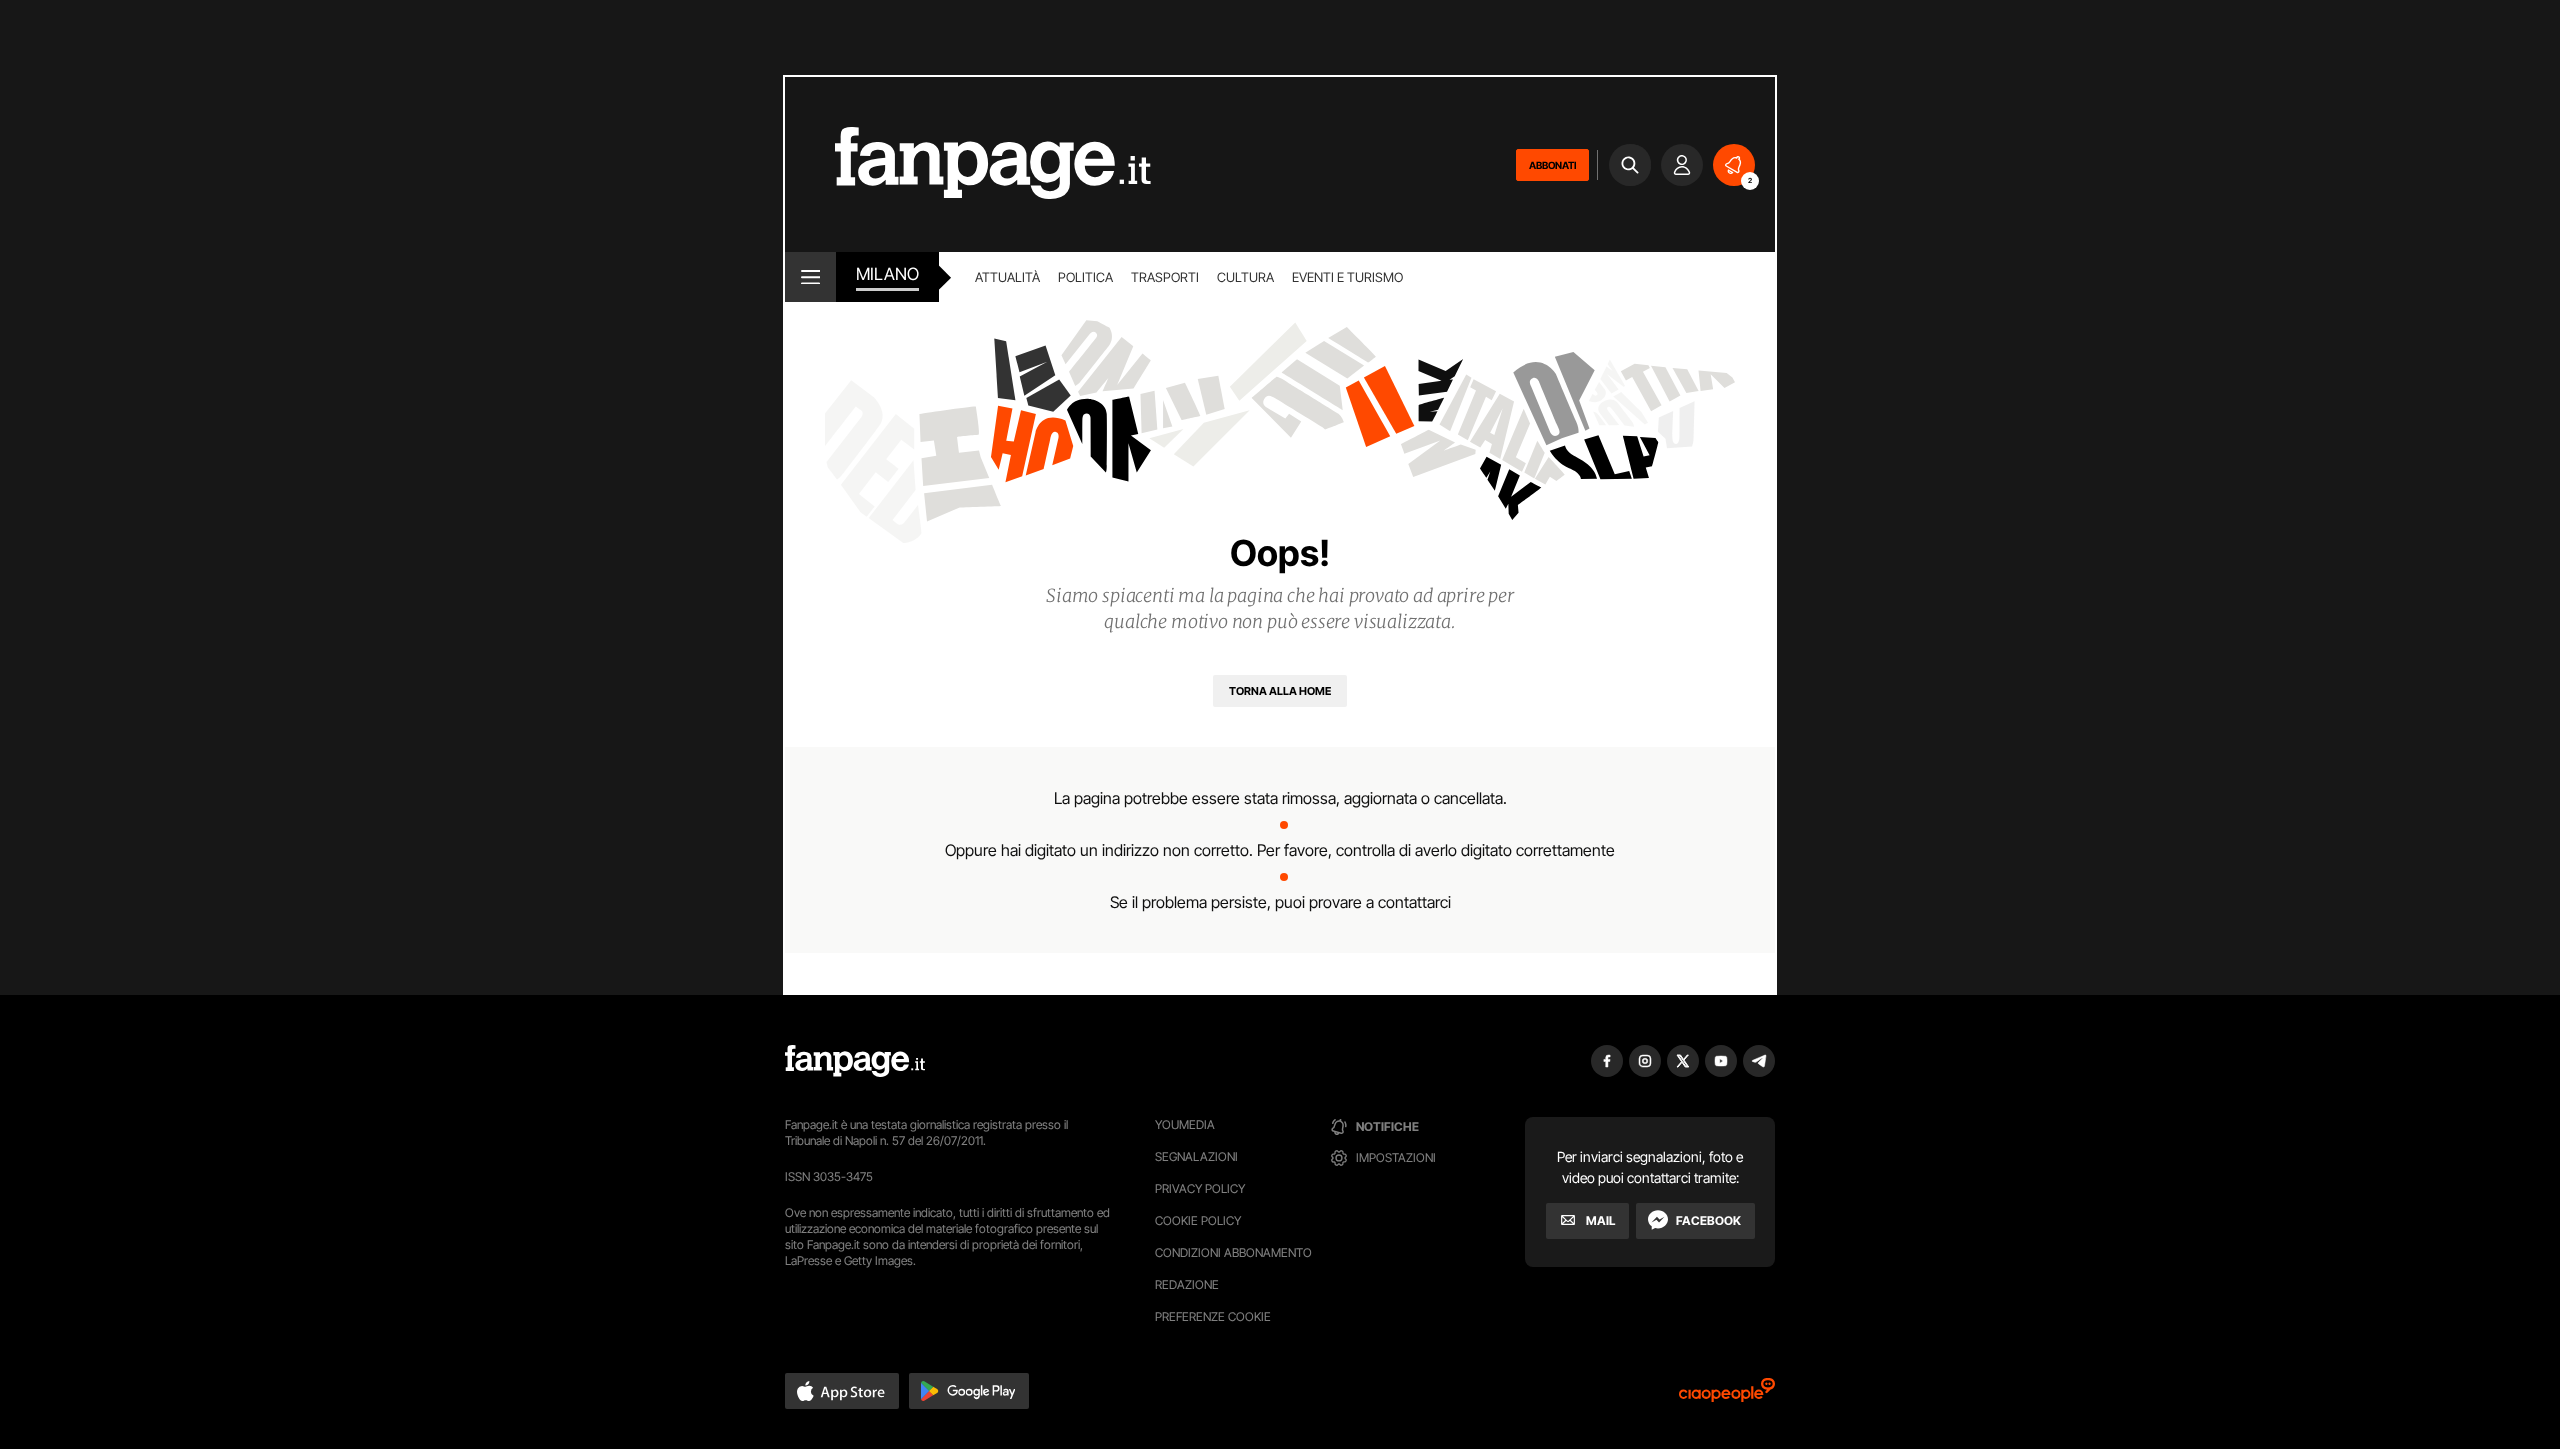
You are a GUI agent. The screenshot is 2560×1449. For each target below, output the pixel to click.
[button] (842, 1391)
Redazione (1187, 1284)
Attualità (1007, 277)
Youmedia (1185, 1124)
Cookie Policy (1198, 1220)
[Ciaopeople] (1727, 1396)
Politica (1085, 277)
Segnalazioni (1196, 1156)
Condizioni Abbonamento (1233, 1252)
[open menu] (810, 277)
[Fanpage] (855, 1061)
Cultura (1245, 277)
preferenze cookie (1213, 1316)
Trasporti (1165, 277)
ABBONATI (1552, 165)
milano (887, 274)
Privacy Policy (1200, 1188)
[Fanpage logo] (968, 164)
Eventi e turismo (1347, 277)
